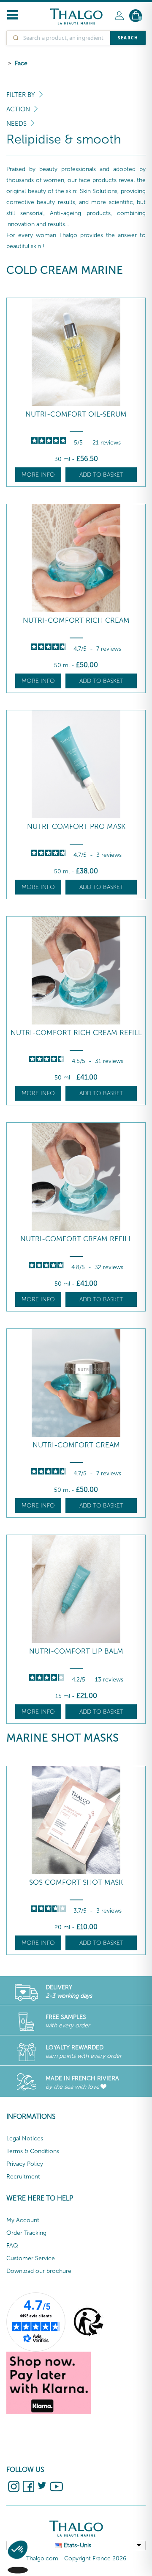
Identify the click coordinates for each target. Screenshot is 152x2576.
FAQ (12, 2246)
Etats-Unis (77, 2545)
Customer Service (31, 2258)
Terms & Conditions (33, 2151)
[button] (18, 2562)
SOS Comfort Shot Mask (76, 1882)
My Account (23, 2220)
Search (128, 38)
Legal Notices (25, 2138)
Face (21, 63)
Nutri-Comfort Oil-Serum (76, 414)
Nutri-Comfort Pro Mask (76, 827)
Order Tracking (26, 2233)
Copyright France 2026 (95, 2558)
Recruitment (23, 2177)
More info (38, 475)
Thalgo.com (42, 2558)
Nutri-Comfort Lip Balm (76, 1651)
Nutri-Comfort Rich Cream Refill (76, 1033)
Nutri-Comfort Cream (76, 1445)
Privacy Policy (25, 2164)
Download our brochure (39, 2271)
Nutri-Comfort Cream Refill (76, 1239)
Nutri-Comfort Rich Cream (76, 620)
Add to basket (101, 475)
